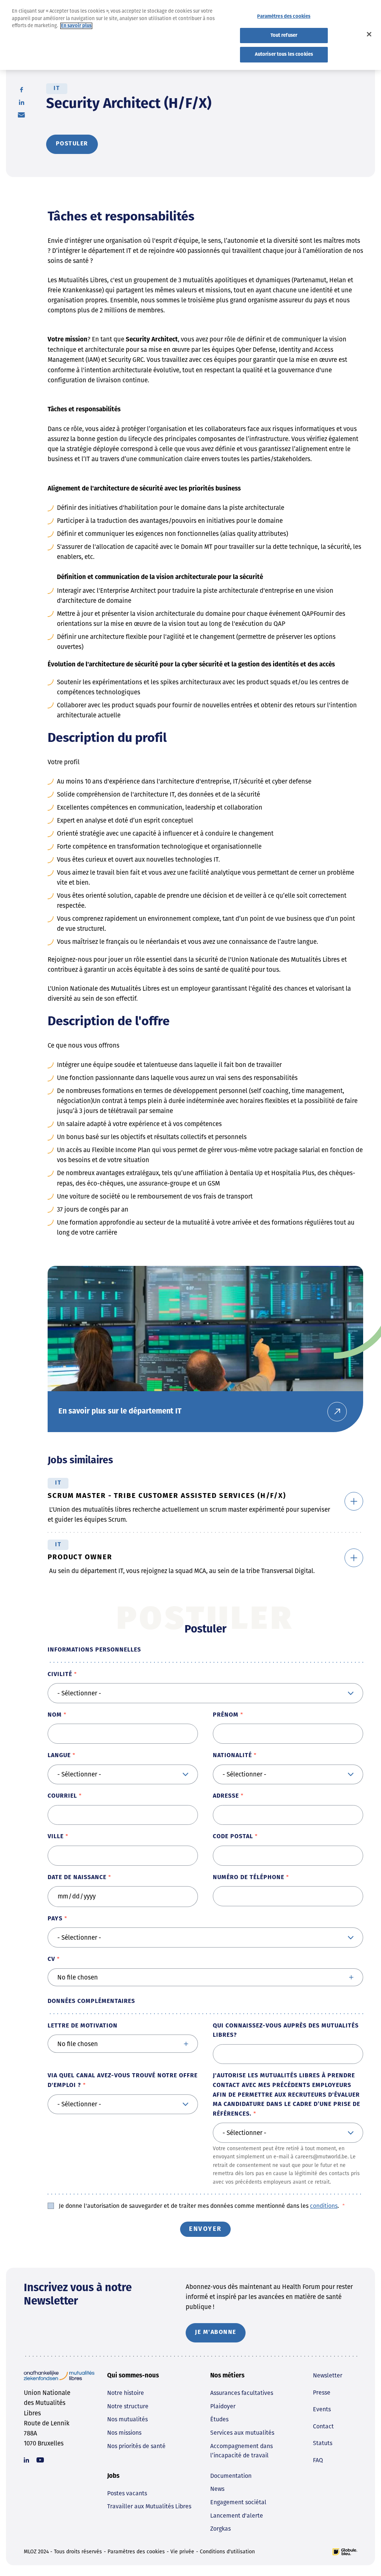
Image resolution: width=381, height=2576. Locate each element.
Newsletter (328, 2375)
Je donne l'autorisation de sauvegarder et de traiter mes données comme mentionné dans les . (202, 2206)
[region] (190, 35)
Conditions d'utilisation (227, 2552)
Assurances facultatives (242, 2393)
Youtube (40, 2460)
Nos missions (124, 2433)
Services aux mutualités (242, 2433)
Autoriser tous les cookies (284, 54)
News (217, 2489)
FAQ (318, 2460)
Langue (59, 1756)
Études (219, 2419)
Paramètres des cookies (136, 2552)
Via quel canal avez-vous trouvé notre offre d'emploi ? (123, 2081)
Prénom (226, 1715)
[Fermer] (369, 34)
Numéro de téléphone (249, 1878)
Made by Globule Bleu (345, 2552)
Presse (322, 2392)
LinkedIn (22, 102)
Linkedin (26, 2460)
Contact (323, 2426)
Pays (55, 1919)
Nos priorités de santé (136, 2446)
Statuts (323, 2443)
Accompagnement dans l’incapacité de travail (241, 2451)
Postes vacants (127, 2493)
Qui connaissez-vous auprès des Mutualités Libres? (286, 2031)
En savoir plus (76, 26)
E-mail (21, 115)
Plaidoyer (223, 2406)
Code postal (233, 1837)
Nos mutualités (127, 2419)
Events (322, 2409)
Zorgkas (220, 2529)
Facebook (22, 90)
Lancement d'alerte (237, 2516)
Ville (56, 1837)
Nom (55, 1715)
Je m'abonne (216, 2332)
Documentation (231, 2476)
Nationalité (232, 1756)
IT (57, 89)
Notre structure (128, 2406)
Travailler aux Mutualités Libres (149, 2506)
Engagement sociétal (238, 2502)
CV (51, 1959)
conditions (324, 2206)
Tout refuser (284, 36)
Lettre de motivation (83, 2026)
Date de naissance (77, 1878)
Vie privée (182, 2552)
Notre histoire (126, 2393)
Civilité (60, 1675)
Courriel (62, 1796)
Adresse (226, 1796)
